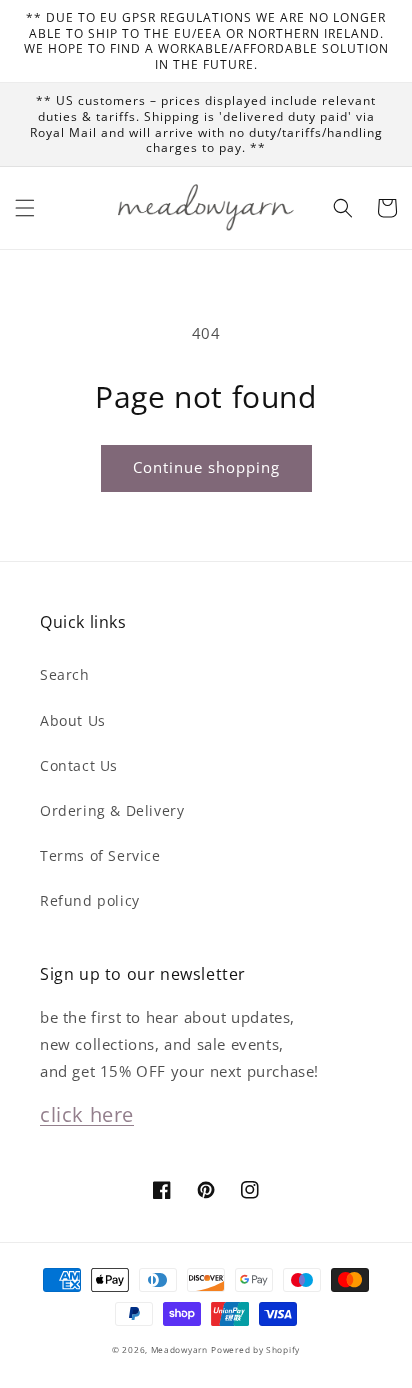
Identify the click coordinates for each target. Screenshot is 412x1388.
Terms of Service (100, 855)
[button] (25, 208)
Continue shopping (206, 467)
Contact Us (79, 765)
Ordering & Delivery (112, 810)
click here (87, 1114)
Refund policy (90, 900)
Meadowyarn (179, 1349)
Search (65, 674)
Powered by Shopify (255, 1349)
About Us (73, 720)
